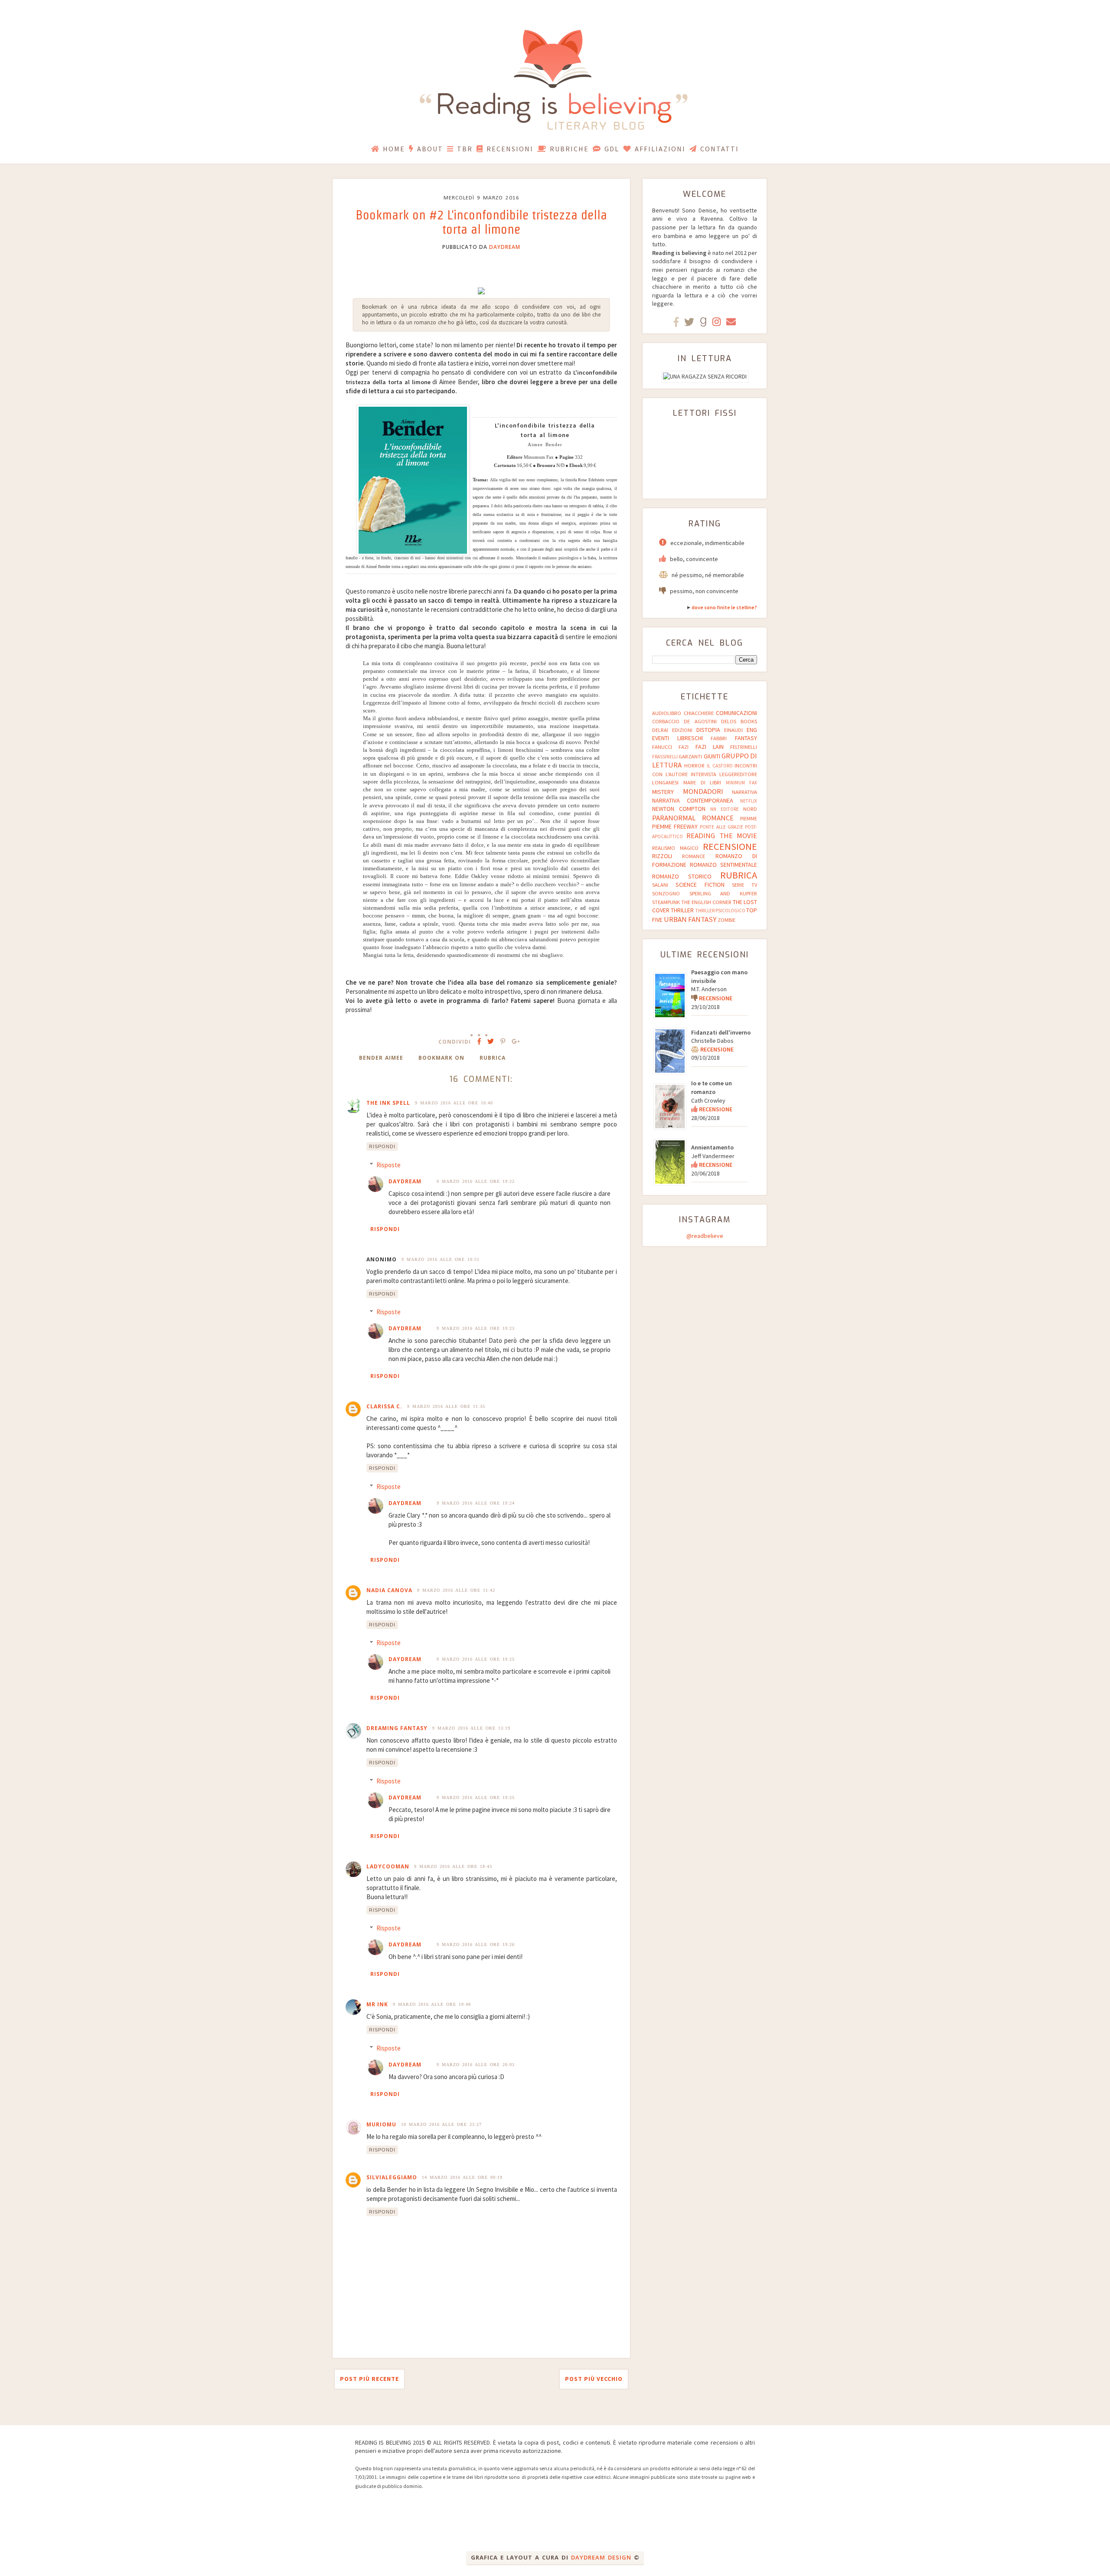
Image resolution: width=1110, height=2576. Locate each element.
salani (660, 885)
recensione (730, 846)
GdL (612, 149)
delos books (739, 721)
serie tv (744, 885)
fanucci (662, 747)
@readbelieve (705, 1236)
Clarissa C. (384, 1406)
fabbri (719, 738)
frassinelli (665, 757)
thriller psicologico (720, 911)
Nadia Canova (389, 1590)
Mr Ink (377, 2004)
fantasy (746, 738)
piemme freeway (675, 826)
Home (394, 149)
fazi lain (710, 747)
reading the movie (722, 836)
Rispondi (382, 1146)
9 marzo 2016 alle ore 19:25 (476, 1659)
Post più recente (369, 2379)
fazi (684, 747)
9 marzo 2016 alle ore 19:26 (476, 1944)
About (430, 149)
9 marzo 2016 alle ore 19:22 (476, 1181)
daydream (505, 247)
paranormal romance (693, 818)
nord (750, 809)
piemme (749, 818)
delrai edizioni (672, 730)
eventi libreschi (677, 738)
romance (694, 856)
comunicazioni (736, 713)
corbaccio (666, 721)
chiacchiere (699, 713)
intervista (704, 774)
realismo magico (675, 848)
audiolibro (667, 713)
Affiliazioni (660, 149)
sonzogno (666, 893)
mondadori (703, 791)
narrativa (744, 792)
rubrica (493, 1058)
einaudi (733, 730)
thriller (682, 910)
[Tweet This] (491, 1041)
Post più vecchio (594, 2379)
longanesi (665, 782)
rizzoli (662, 856)
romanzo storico (682, 876)
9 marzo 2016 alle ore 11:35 (446, 1406)
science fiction (700, 885)
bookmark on (441, 1058)
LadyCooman (388, 1866)
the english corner (706, 902)
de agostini (700, 721)
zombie (726, 920)
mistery (663, 792)
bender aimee (381, 1058)
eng (752, 730)
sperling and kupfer (723, 893)
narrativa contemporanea (693, 800)
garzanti (690, 756)
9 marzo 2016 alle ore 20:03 (476, 2065)
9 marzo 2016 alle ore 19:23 (476, 1328)
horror (694, 766)
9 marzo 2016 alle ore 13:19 (471, 1728)
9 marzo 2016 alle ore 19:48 (432, 2004)
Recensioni (510, 149)
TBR (465, 149)
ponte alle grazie (721, 827)
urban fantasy (690, 919)
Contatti (720, 149)
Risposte (388, 1165)
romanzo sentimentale (723, 865)
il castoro (720, 766)
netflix (749, 801)
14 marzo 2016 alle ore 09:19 (462, 2177)
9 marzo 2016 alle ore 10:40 (454, 1103)
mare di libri (702, 782)
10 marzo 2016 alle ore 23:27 (441, 2124)
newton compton (679, 809)
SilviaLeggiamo (392, 2177)
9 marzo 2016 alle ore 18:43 (453, 1866)
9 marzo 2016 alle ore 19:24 (476, 1503)
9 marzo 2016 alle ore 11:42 (456, 1590)
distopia (708, 730)
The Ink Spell (388, 1103)
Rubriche (569, 149)
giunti (712, 756)
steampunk (666, 902)
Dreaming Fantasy (397, 1728)
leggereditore (738, 774)
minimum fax (741, 783)
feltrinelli (744, 747)
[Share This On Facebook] (479, 1041)
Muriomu (381, 2124)
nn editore (725, 809)
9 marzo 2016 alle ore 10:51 (441, 1259)
